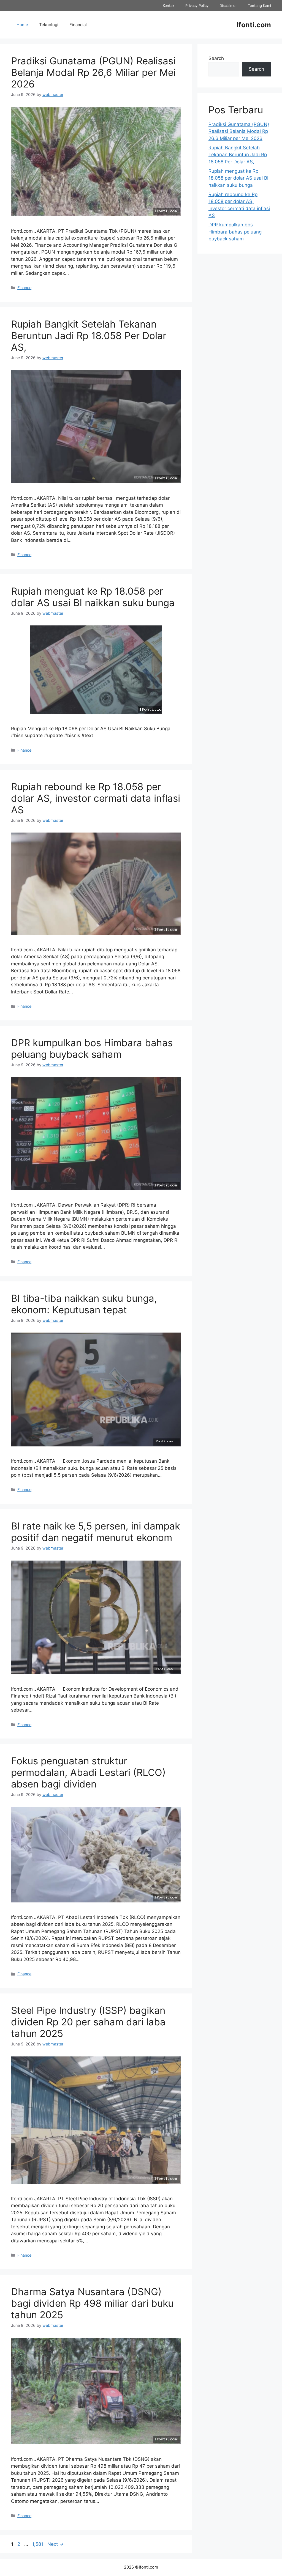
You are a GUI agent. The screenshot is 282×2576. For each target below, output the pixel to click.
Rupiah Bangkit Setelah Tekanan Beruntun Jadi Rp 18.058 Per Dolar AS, (89, 336)
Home (22, 25)
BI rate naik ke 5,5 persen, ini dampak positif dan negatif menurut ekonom (96, 1532)
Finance (24, 288)
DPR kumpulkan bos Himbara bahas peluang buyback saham (92, 1048)
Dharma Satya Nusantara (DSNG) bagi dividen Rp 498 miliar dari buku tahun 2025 (92, 2303)
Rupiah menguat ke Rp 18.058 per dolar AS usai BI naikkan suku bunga (93, 597)
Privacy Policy (197, 6)
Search (216, 58)
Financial (78, 25)
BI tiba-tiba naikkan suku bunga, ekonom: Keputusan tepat (84, 1304)
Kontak (169, 6)
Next (55, 2544)
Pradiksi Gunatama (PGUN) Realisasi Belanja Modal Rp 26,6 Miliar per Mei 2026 (93, 72)
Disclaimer (228, 6)
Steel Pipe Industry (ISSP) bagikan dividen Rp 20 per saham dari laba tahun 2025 (88, 2022)
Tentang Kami (259, 6)
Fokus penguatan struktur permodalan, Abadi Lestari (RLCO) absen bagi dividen (88, 1772)
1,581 (38, 2544)
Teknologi (49, 25)
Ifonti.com (254, 25)
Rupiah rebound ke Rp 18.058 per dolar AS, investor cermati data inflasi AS (96, 798)
